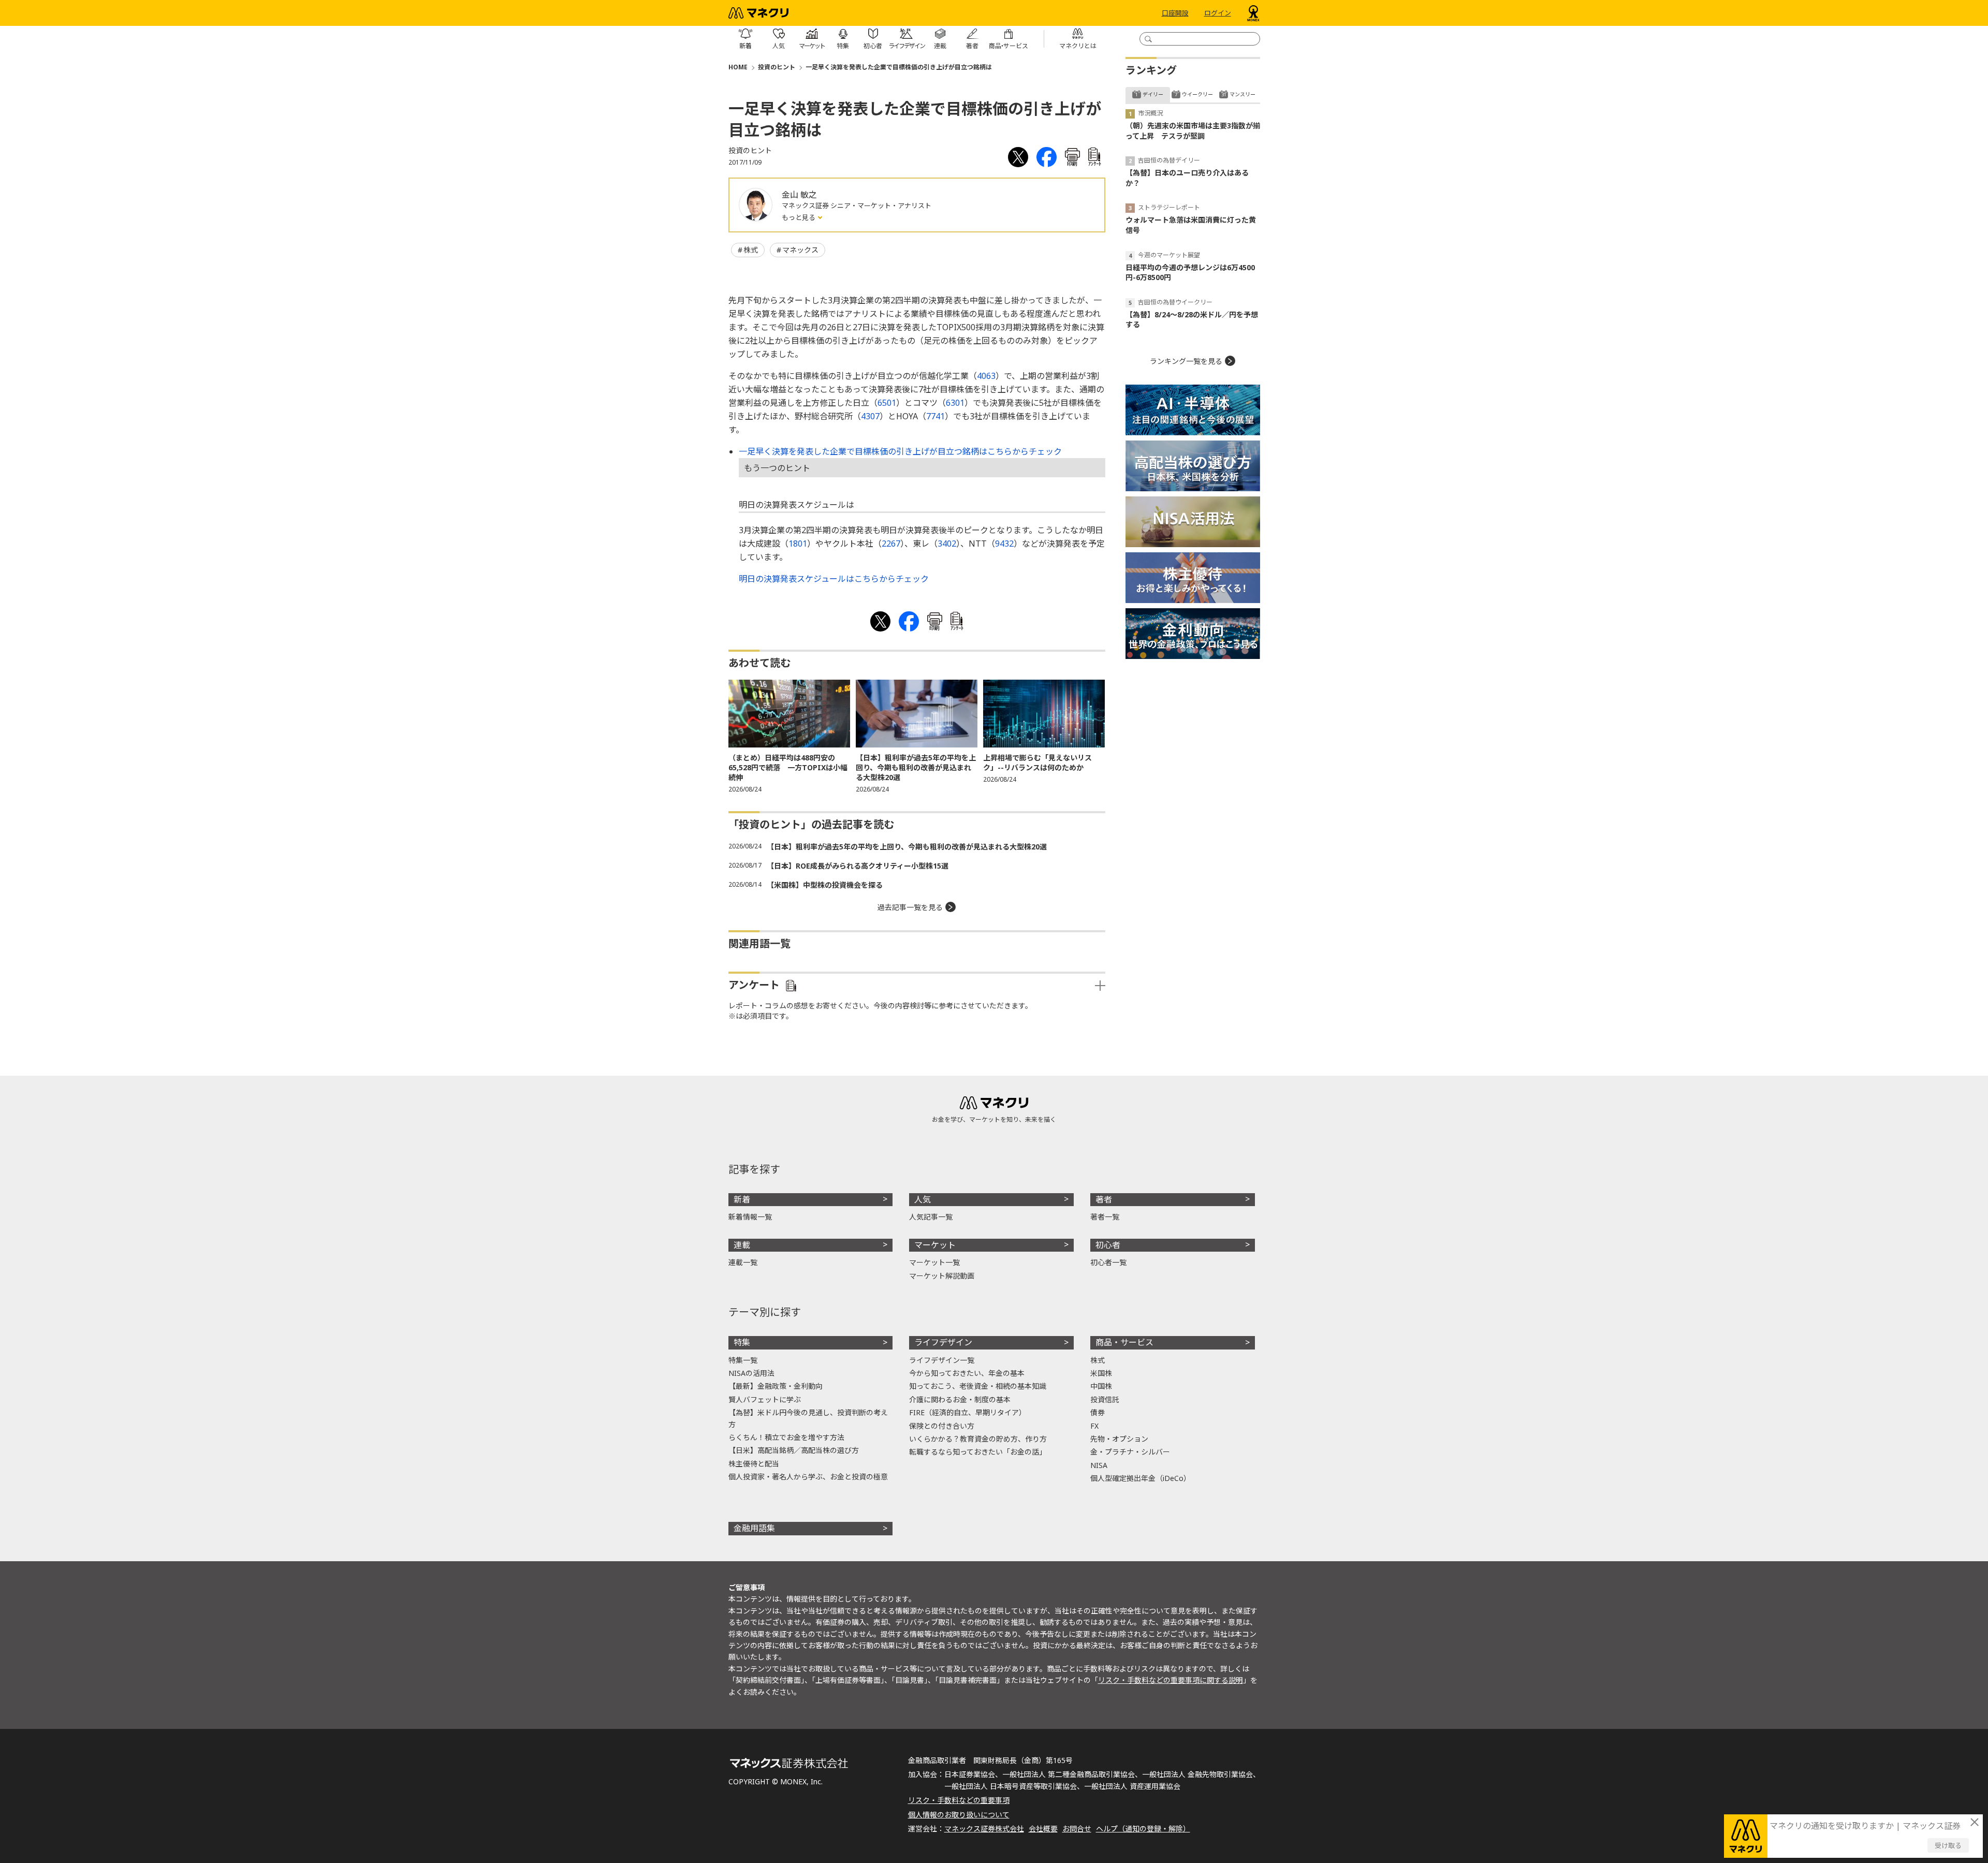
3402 (947, 544)
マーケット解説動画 (942, 1276)
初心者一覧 (1108, 1262)
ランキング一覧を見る (1186, 361)
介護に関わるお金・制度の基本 (960, 1399)
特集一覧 (743, 1360)
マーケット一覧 (934, 1262)
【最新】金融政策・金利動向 (776, 1386)
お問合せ (1077, 1829)
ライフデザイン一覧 (942, 1360)
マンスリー (1242, 94)
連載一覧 (743, 1262)
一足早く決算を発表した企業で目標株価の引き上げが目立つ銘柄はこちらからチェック (900, 451)
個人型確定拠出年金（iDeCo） (1141, 1478)
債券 (1098, 1412)
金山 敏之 (799, 195)
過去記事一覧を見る (910, 907)
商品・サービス (1124, 1342)
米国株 (1101, 1373)
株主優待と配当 (754, 1464)
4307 (870, 416)
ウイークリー (1197, 94)
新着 (742, 1199)
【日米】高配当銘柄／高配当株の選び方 (794, 1450)
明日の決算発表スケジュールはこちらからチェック (834, 579)
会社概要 (1043, 1829)
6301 (955, 403)
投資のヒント (777, 67)
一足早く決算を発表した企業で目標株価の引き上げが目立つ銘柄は (899, 67)
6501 (887, 403)
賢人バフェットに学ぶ (765, 1399)
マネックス (800, 250)
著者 (1104, 1199)
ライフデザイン (943, 1342)
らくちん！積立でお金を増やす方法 (786, 1437)
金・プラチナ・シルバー (1130, 1452)
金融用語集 (754, 1528)
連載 (742, 1245)
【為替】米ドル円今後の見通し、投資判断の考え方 (808, 1418)
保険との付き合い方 (942, 1426)
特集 (742, 1342)
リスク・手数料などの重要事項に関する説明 (1171, 1680)
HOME (738, 67)
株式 (751, 250)
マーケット (935, 1245)
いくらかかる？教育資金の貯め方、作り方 (978, 1439)
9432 (1004, 544)
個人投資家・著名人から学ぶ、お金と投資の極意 (808, 1477)
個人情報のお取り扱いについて (959, 1815)
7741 (935, 416)
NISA (1099, 1465)
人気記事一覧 (931, 1217)
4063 (986, 376)
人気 (923, 1199)
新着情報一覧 (750, 1217)
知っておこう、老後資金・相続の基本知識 (978, 1386)
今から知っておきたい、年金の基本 (967, 1373)
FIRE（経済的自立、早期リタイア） (968, 1412)
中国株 (1101, 1386)
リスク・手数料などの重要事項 (959, 1800)
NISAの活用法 (751, 1373)
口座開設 (1175, 13)
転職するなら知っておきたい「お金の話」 (978, 1452)
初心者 (1108, 1245)
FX (1094, 1426)
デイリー (1153, 94)
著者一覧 (1105, 1217)
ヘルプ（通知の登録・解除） (1143, 1829)
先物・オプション (1119, 1439)
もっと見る (799, 217)
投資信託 (1105, 1399)
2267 (891, 544)
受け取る (1948, 1845)
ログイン (1218, 13)
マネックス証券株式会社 (984, 1829)
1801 (798, 544)
